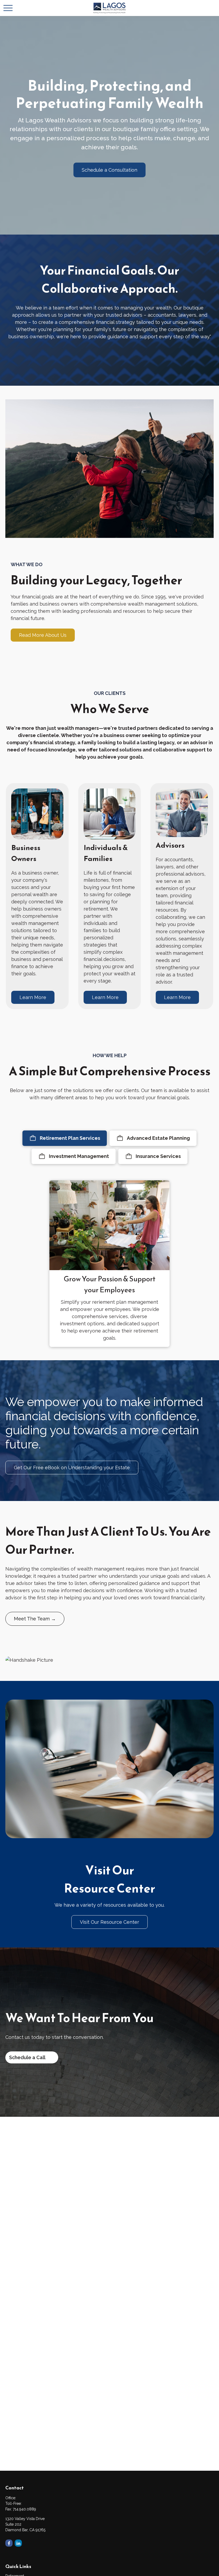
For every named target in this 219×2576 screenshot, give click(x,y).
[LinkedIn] (18, 2543)
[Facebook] (9, 2543)
